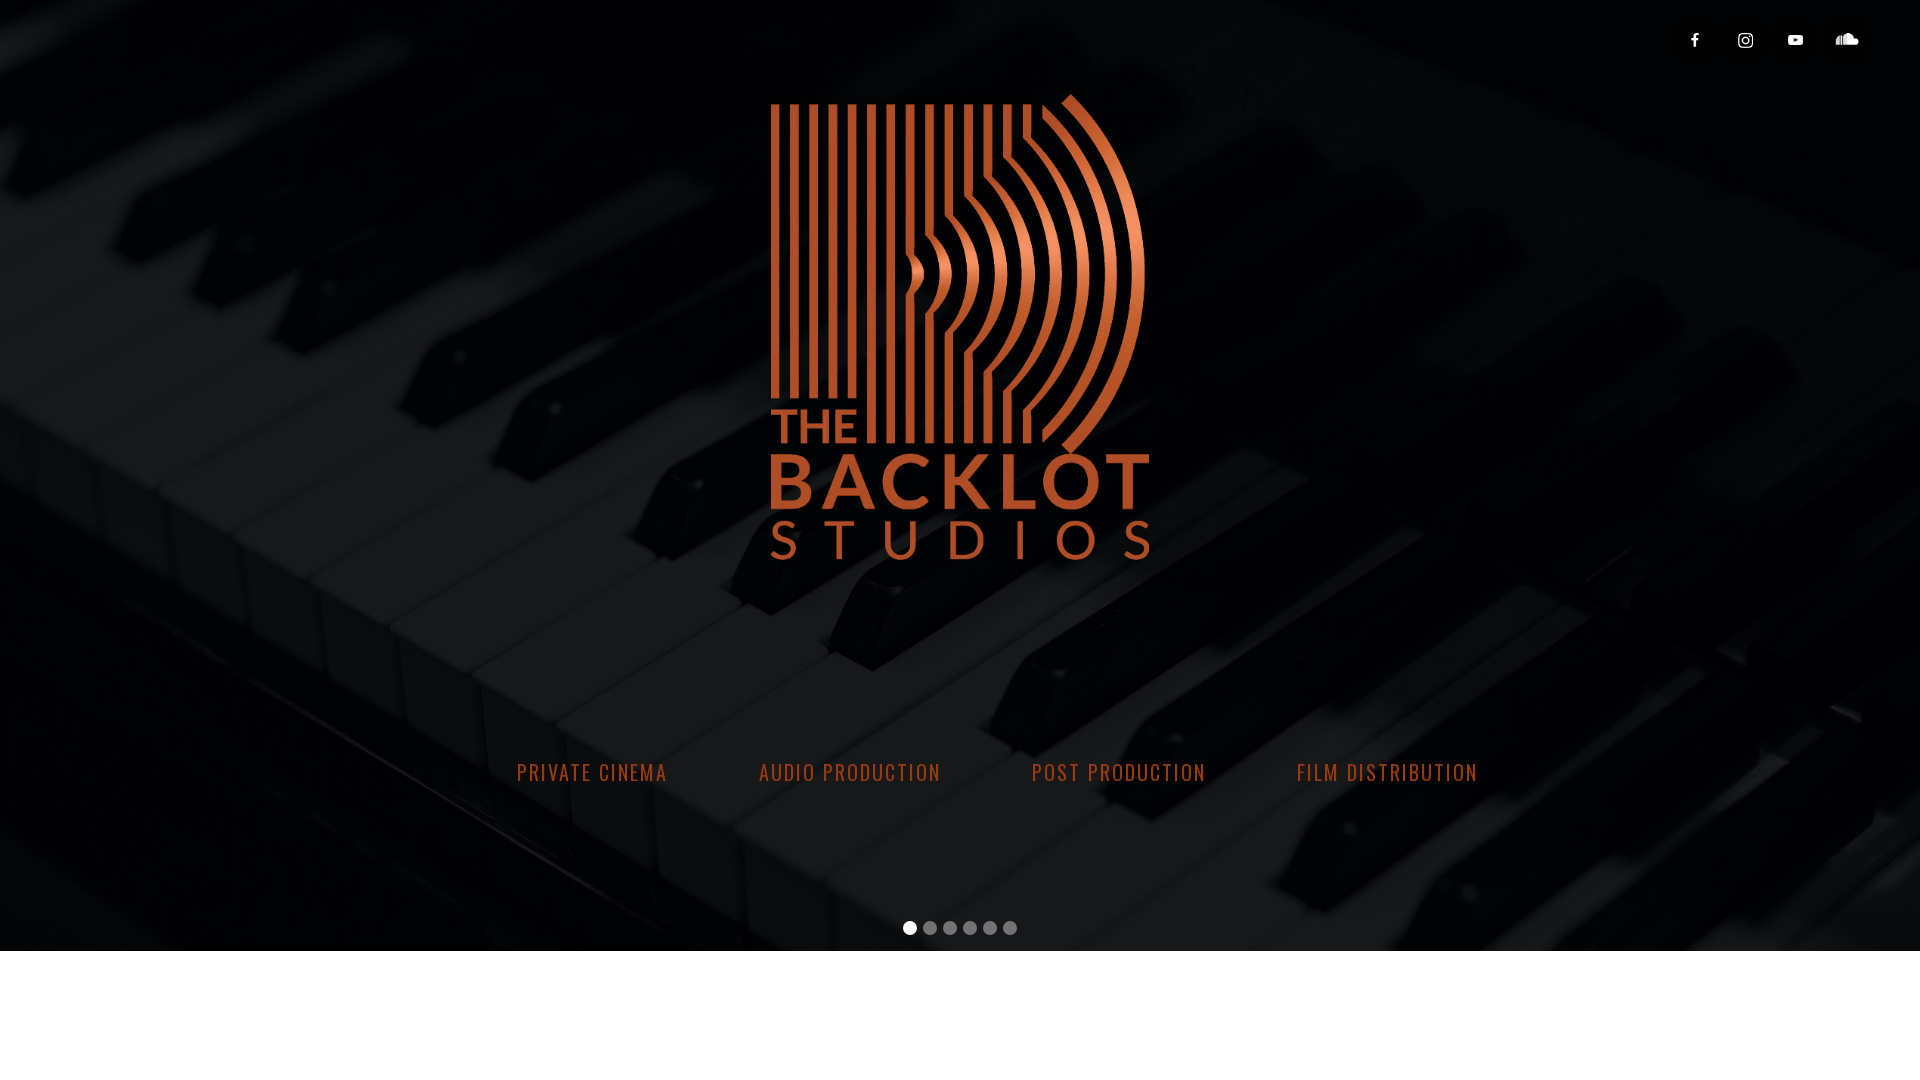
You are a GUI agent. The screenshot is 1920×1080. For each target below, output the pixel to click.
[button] (910, 928)
